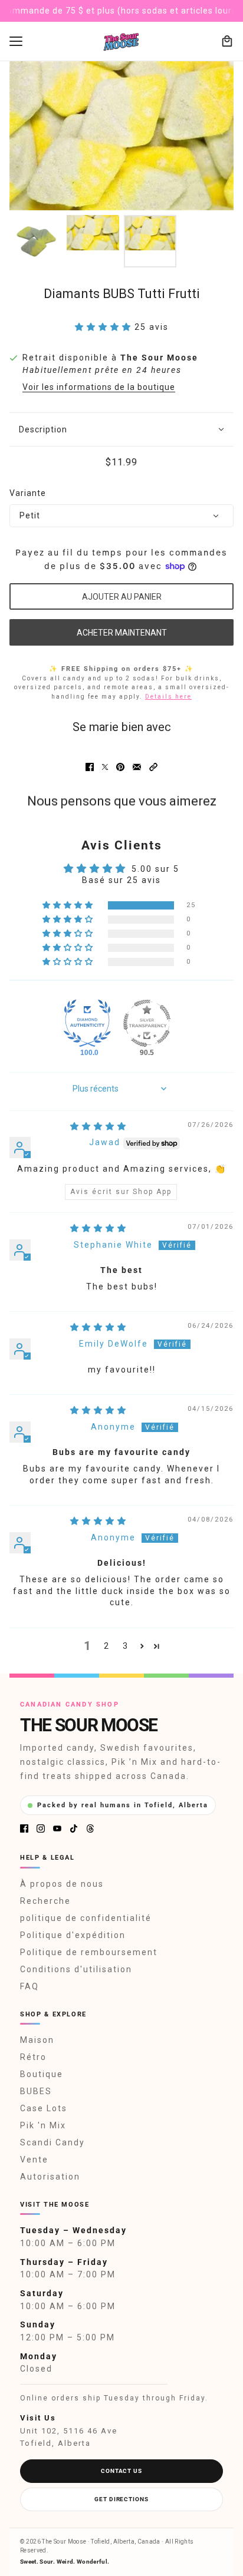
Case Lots (44, 2108)
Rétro (33, 2057)
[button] (105, 327)
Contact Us (121, 2471)
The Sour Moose (159, 358)
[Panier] (227, 41)
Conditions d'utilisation (76, 1969)
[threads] (90, 1828)
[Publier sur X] (105, 767)
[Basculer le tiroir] (16, 41)
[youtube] (57, 1828)
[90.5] (147, 1023)
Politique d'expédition (73, 1935)
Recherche (45, 1901)
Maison (37, 2040)
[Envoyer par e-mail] (137, 767)
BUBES (36, 2091)
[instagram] (41, 1828)
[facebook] (24, 1828)
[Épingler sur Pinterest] (120, 767)
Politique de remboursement (89, 1952)
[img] (98, 1126)
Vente (34, 2160)
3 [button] (126, 1646)
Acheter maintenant (122, 633)
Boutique (42, 2074)
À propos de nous (62, 1884)
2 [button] (107, 1646)
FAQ (29, 1986)
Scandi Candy (52, 2142)
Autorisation (50, 2177)
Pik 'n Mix (43, 2125)
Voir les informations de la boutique (99, 387)
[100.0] (87, 1023)
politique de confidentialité (86, 1918)
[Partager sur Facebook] (90, 767)
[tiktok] (74, 1828)
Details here (168, 697)
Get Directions (121, 2499)
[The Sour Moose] (122, 42)
